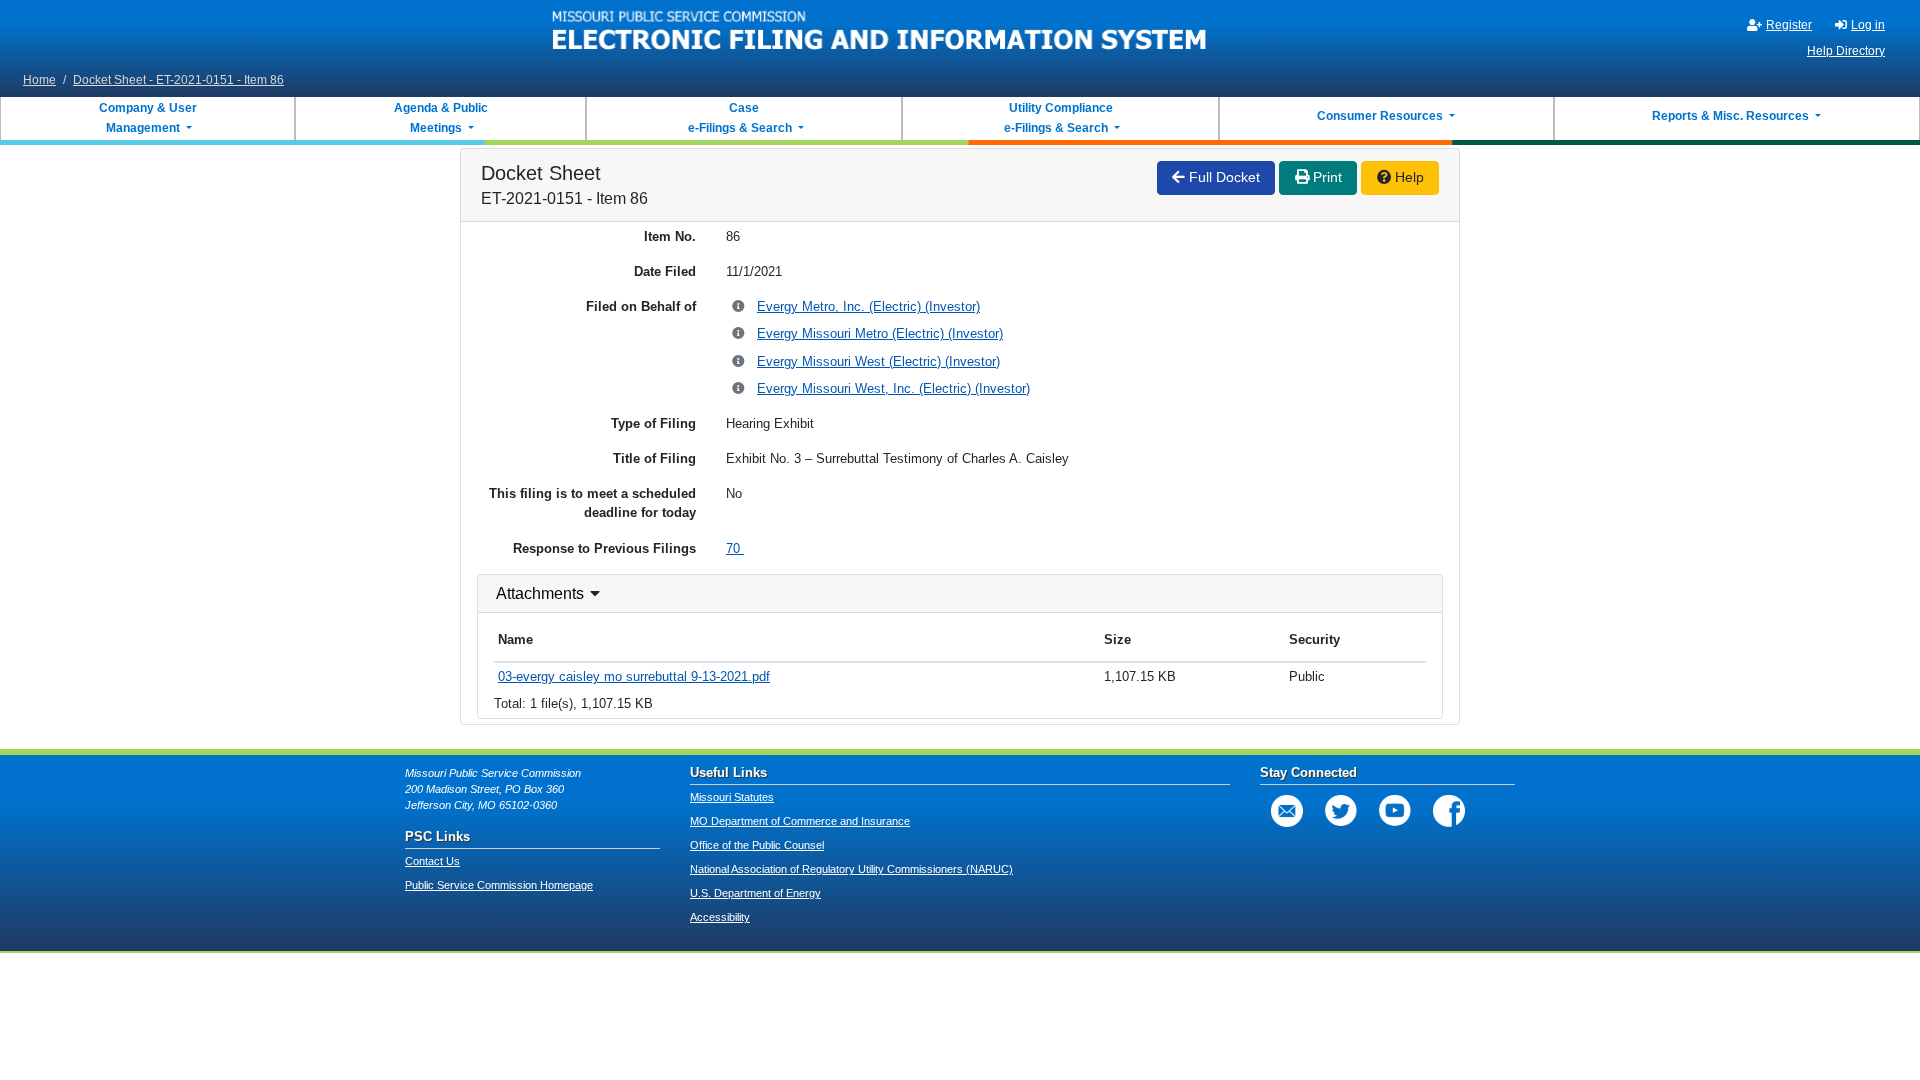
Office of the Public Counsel (757, 845)
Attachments (540, 593)
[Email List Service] (1287, 811)
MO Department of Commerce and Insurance (800, 821)
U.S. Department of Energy (755, 893)
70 (735, 548)
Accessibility (720, 917)
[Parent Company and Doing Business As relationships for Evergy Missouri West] (739, 362)
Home (39, 80)
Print (1325, 177)
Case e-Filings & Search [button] (740, 118)
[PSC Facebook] (1449, 811)
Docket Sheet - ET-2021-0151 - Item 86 (178, 80)
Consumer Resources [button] (1381, 116)
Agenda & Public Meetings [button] (441, 118)
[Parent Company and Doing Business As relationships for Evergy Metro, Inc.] (739, 307)
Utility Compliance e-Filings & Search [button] (1057, 118)
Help (1407, 177)
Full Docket (1222, 177)
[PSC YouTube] (1395, 811)
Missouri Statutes (732, 797)
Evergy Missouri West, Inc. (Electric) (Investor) (893, 388)
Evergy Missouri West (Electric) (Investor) (878, 361)
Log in (1868, 25)
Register (1789, 25)
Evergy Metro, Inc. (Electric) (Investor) (868, 306)
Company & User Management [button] (148, 118)
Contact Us (432, 861)
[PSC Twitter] (1341, 811)
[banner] (880, 33)
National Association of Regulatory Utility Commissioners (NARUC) (851, 869)
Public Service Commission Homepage (499, 885)
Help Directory (1846, 51)
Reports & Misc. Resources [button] (1732, 116)
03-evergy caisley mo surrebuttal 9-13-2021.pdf (634, 676)
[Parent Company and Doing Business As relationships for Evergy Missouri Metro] (739, 334)
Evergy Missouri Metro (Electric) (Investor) (880, 333)
